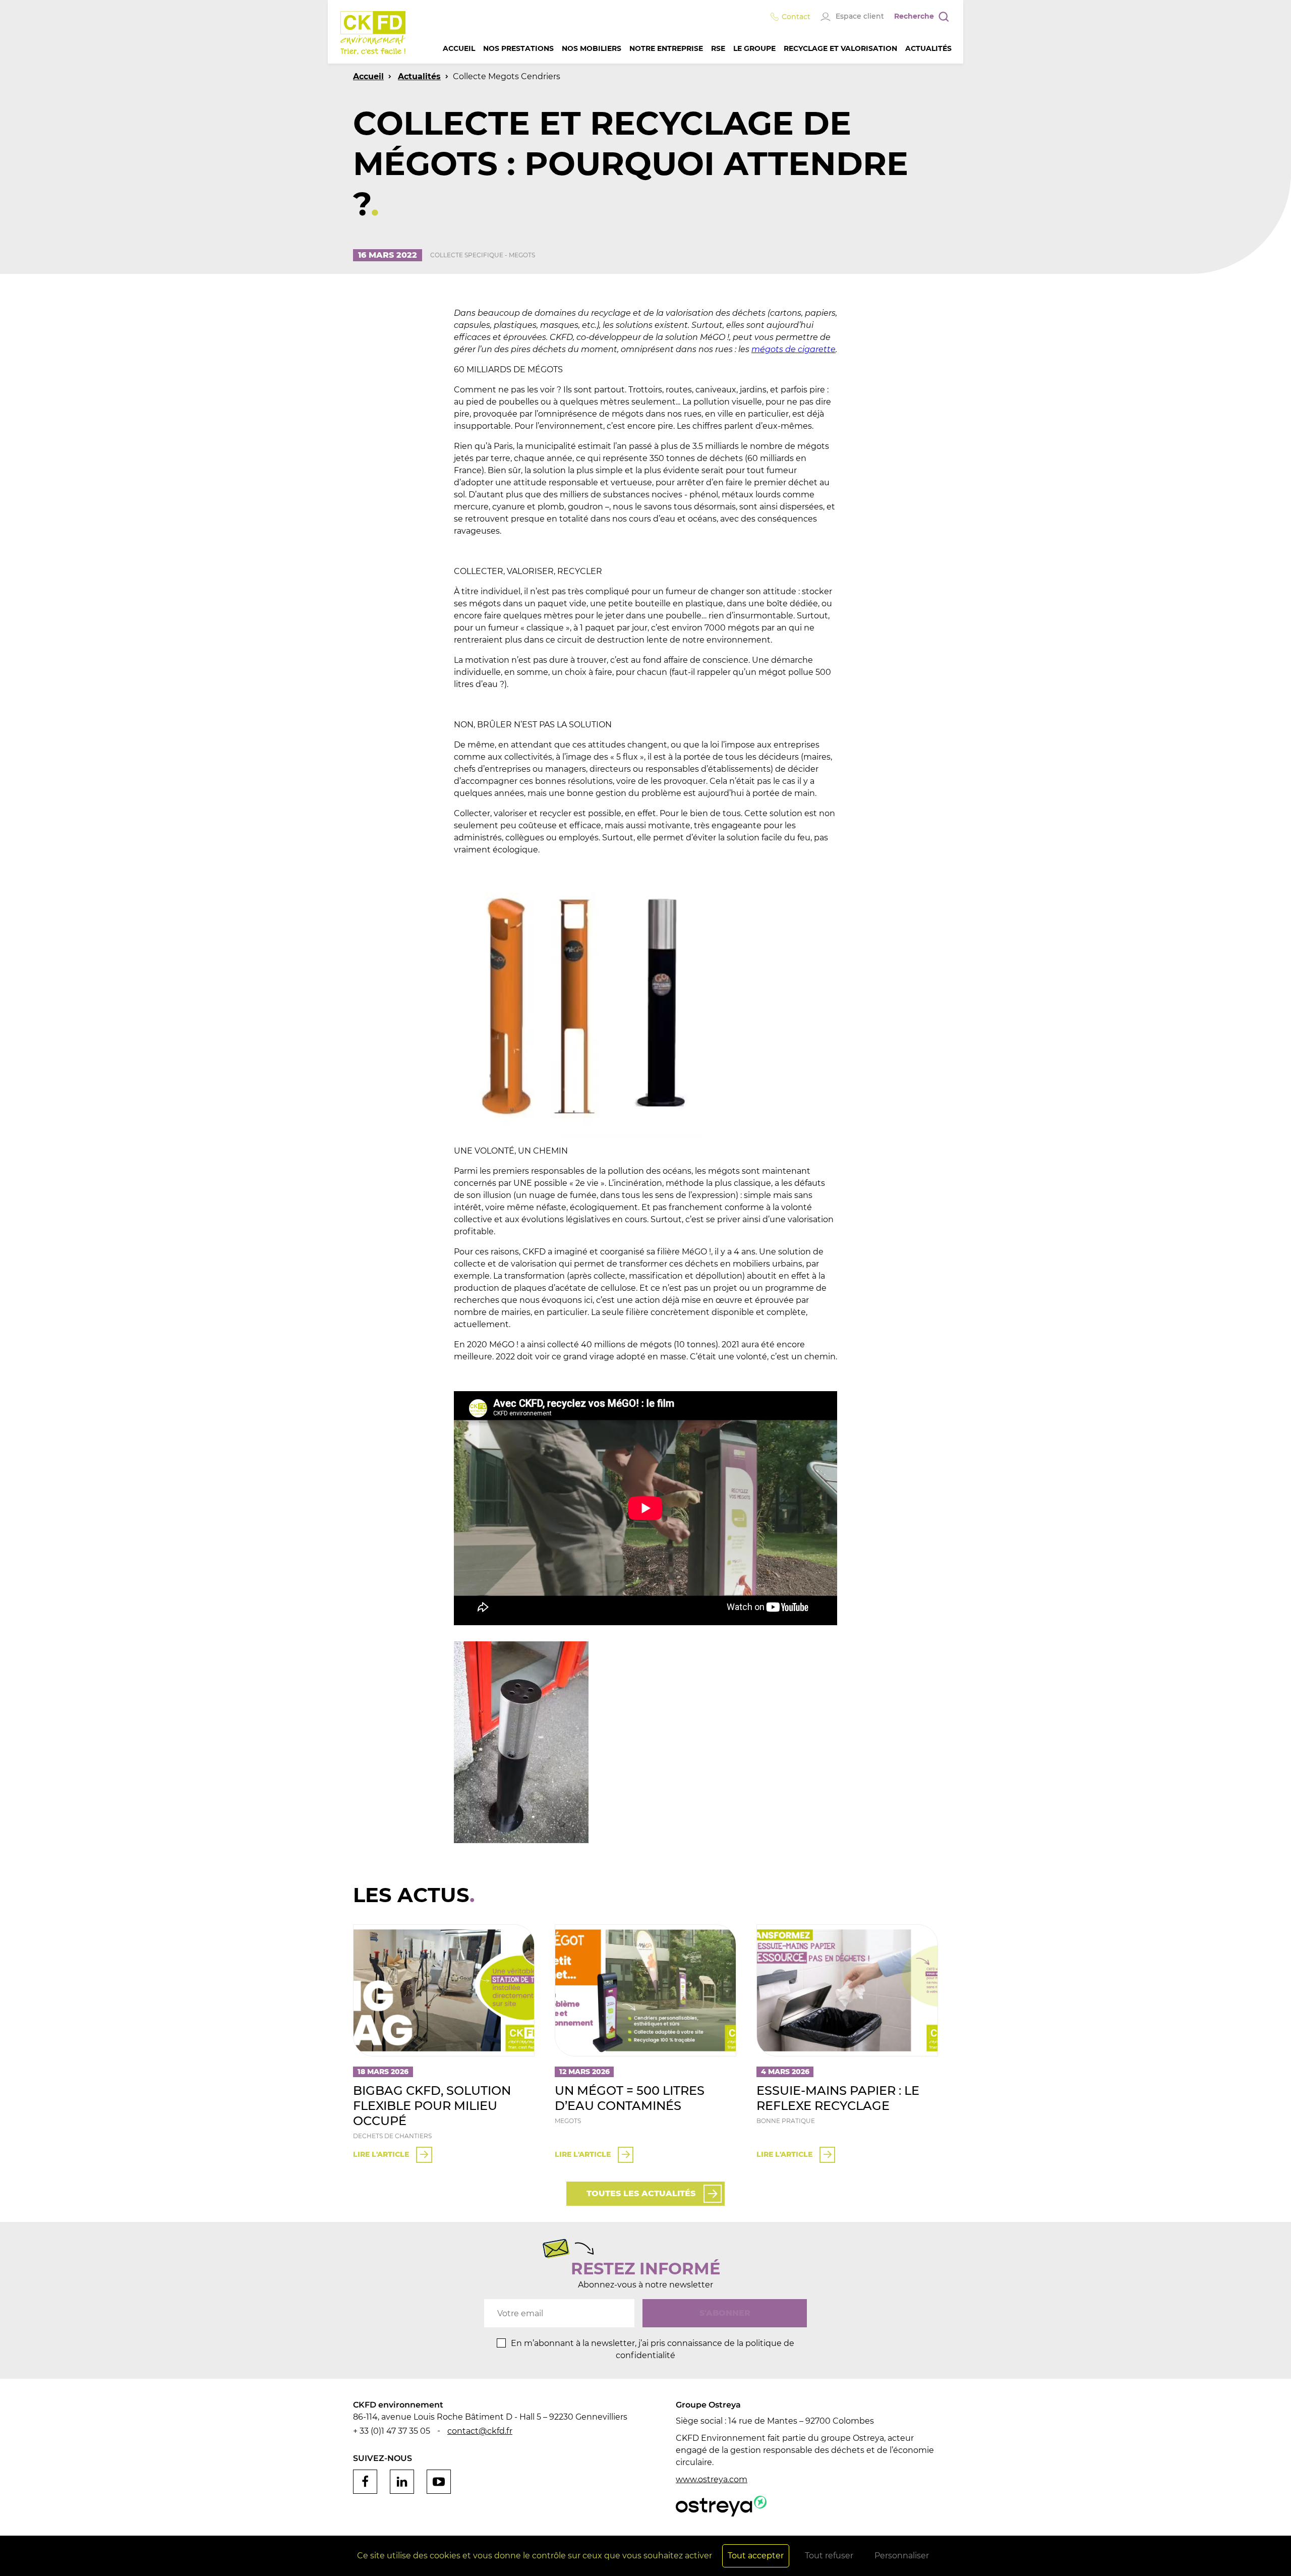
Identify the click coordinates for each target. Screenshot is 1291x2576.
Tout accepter (756, 2556)
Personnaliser (902, 2556)
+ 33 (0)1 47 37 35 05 (392, 2431)
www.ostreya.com (712, 2479)
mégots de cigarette (794, 349)
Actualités (928, 48)
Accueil (459, 48)
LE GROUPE (754, 48)
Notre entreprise (666, 48)
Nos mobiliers (592, 48)
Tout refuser (829, 2556)
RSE (718, 48)
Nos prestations (518, 48)
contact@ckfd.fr (480, 2431)
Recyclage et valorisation (840, 48)
